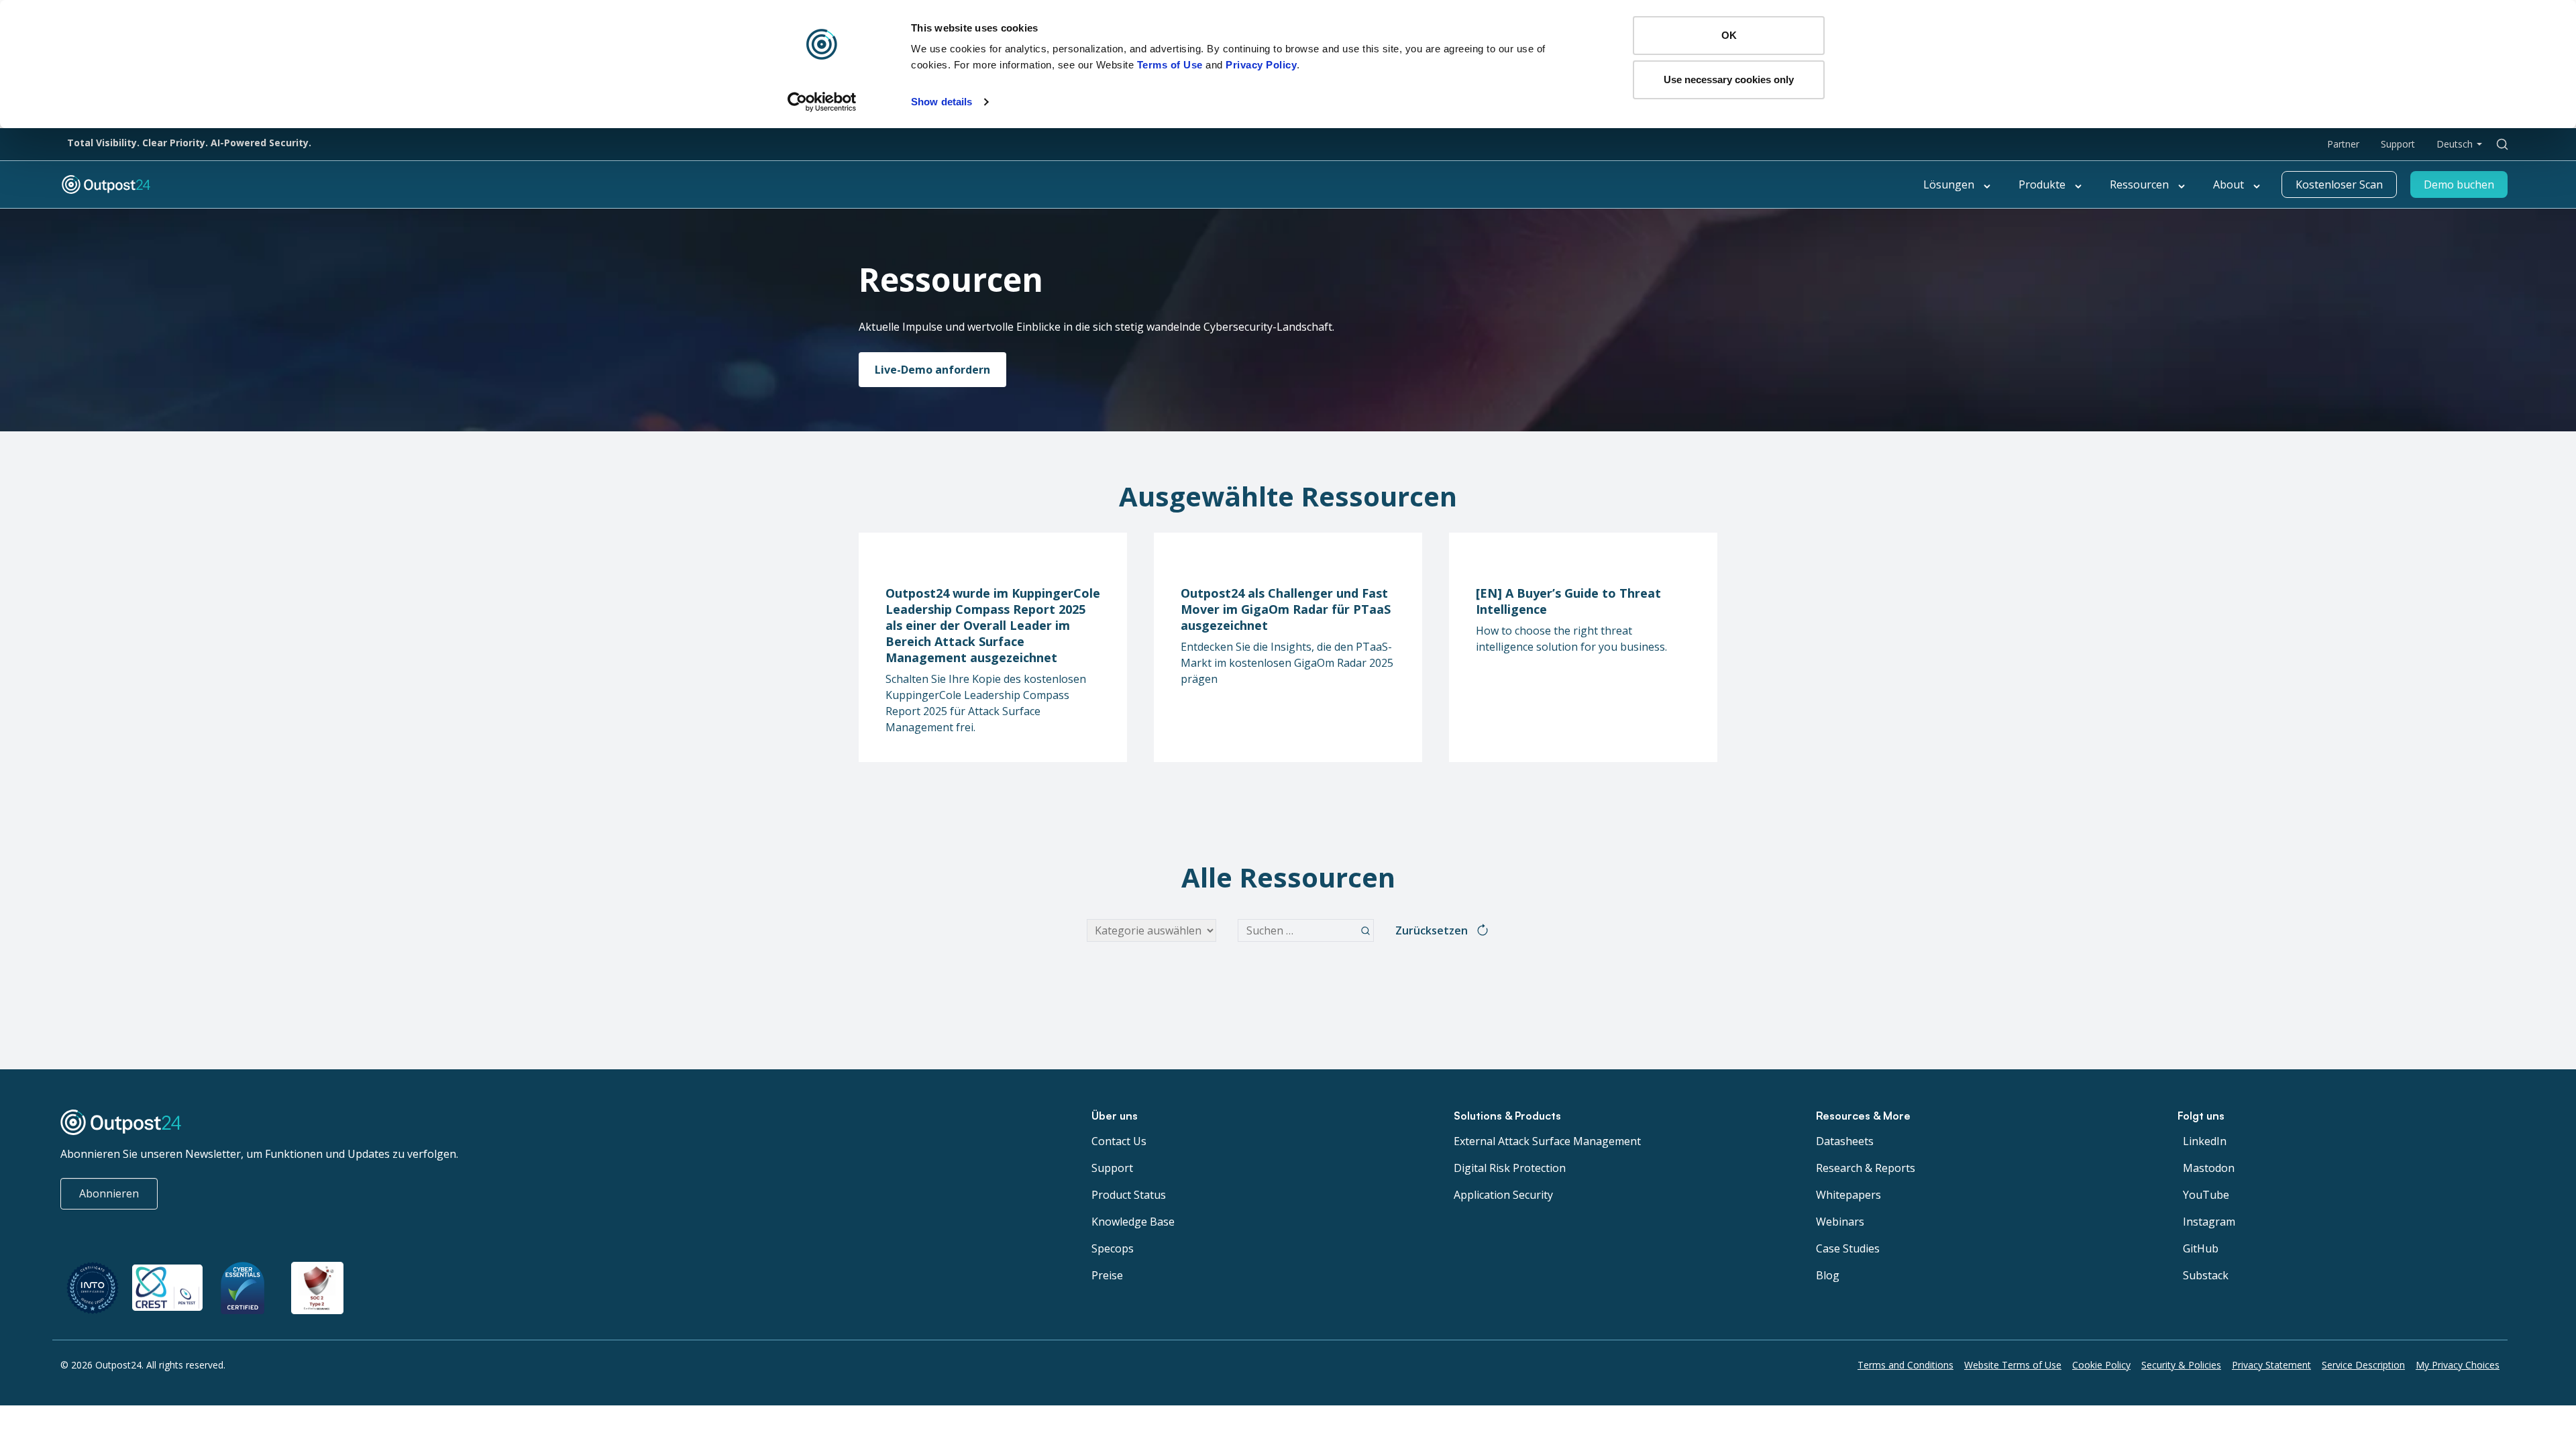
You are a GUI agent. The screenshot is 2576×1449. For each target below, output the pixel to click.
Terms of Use (1170, 65)
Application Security (1503, 1195)
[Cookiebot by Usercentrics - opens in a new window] (822, 102)
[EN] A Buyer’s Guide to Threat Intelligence (1568, 601)
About (2229, 184)
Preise (1107, 1275)
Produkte (2042, 184)
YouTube (2206, 1195)
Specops (1113, 1248)
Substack (2206, 1275)
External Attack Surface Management (1547, 1141)
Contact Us (1119, 1141)
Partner (2343, 144)
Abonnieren (109, 1193)
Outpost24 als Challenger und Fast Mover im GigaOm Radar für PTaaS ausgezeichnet (1286, 609)
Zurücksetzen (1432, 930)
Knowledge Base (1133, 1222)
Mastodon (2209, 1168)
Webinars (1840, 1222)
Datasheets (1845, 1141)
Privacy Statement (2271, 1365)
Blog (1828, 1275)
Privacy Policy (1261, 65)
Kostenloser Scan (2339, 184)
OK (1729, 35)
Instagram (2209, 1222)
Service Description (2363, 1365)
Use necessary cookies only (1729, 79)
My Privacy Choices (2458, 1365)
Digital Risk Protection (1510, 1168)
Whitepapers (1848, 1195)
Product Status (1129, 1195)
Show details (942, 102)
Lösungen (1949, 184)
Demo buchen (2459, 184)
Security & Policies (2181, 1365)
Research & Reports (1866, 1168)
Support (2398, 144)
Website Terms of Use (2013, 1365)
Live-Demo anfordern (932, 370)
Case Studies (1848, 1248)
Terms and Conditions (1906, 1365)
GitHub (2201, 1248)
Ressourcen (2139, 184)
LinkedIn (2205, 1141)
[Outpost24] (460, 184)
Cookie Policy (2101, 1365)
